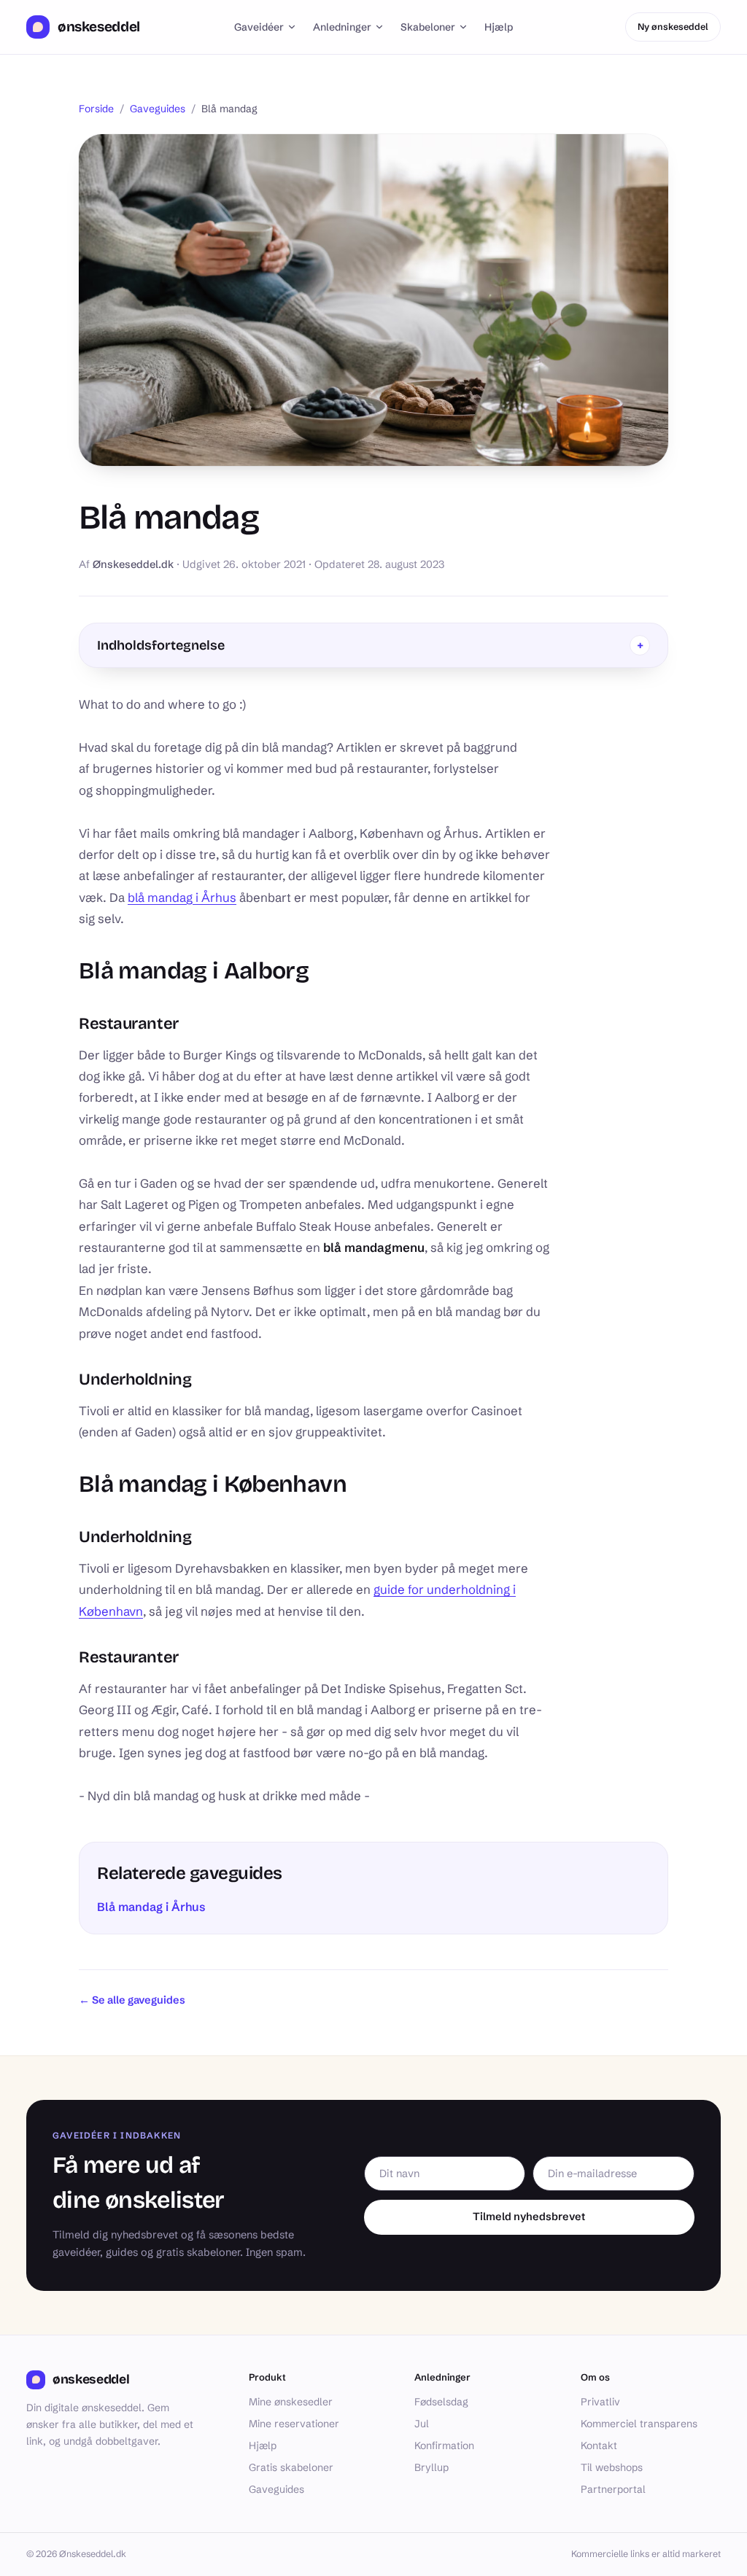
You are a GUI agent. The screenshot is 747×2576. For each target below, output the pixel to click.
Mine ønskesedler (291, 2402)
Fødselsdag (441, 2402)
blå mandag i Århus (182, 898)
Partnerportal (613, 2489)
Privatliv (600, 2402)
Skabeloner (428, 27)
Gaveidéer (259, 27)
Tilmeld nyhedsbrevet (529, 2217)
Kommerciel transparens (639, 2424)
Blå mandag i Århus (151, 1907)
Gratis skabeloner (291, 2467)
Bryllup (431, 2467)
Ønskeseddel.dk (133, 564)
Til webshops (612, 2467)
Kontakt (599, 2445)
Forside (96, 109)
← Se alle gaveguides (132, 2000)
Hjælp (499, 27)
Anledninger (342, 27)
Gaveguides (158, 109)
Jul (422, 2424)
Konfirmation (444, 2445)
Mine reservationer (294, 2424)
